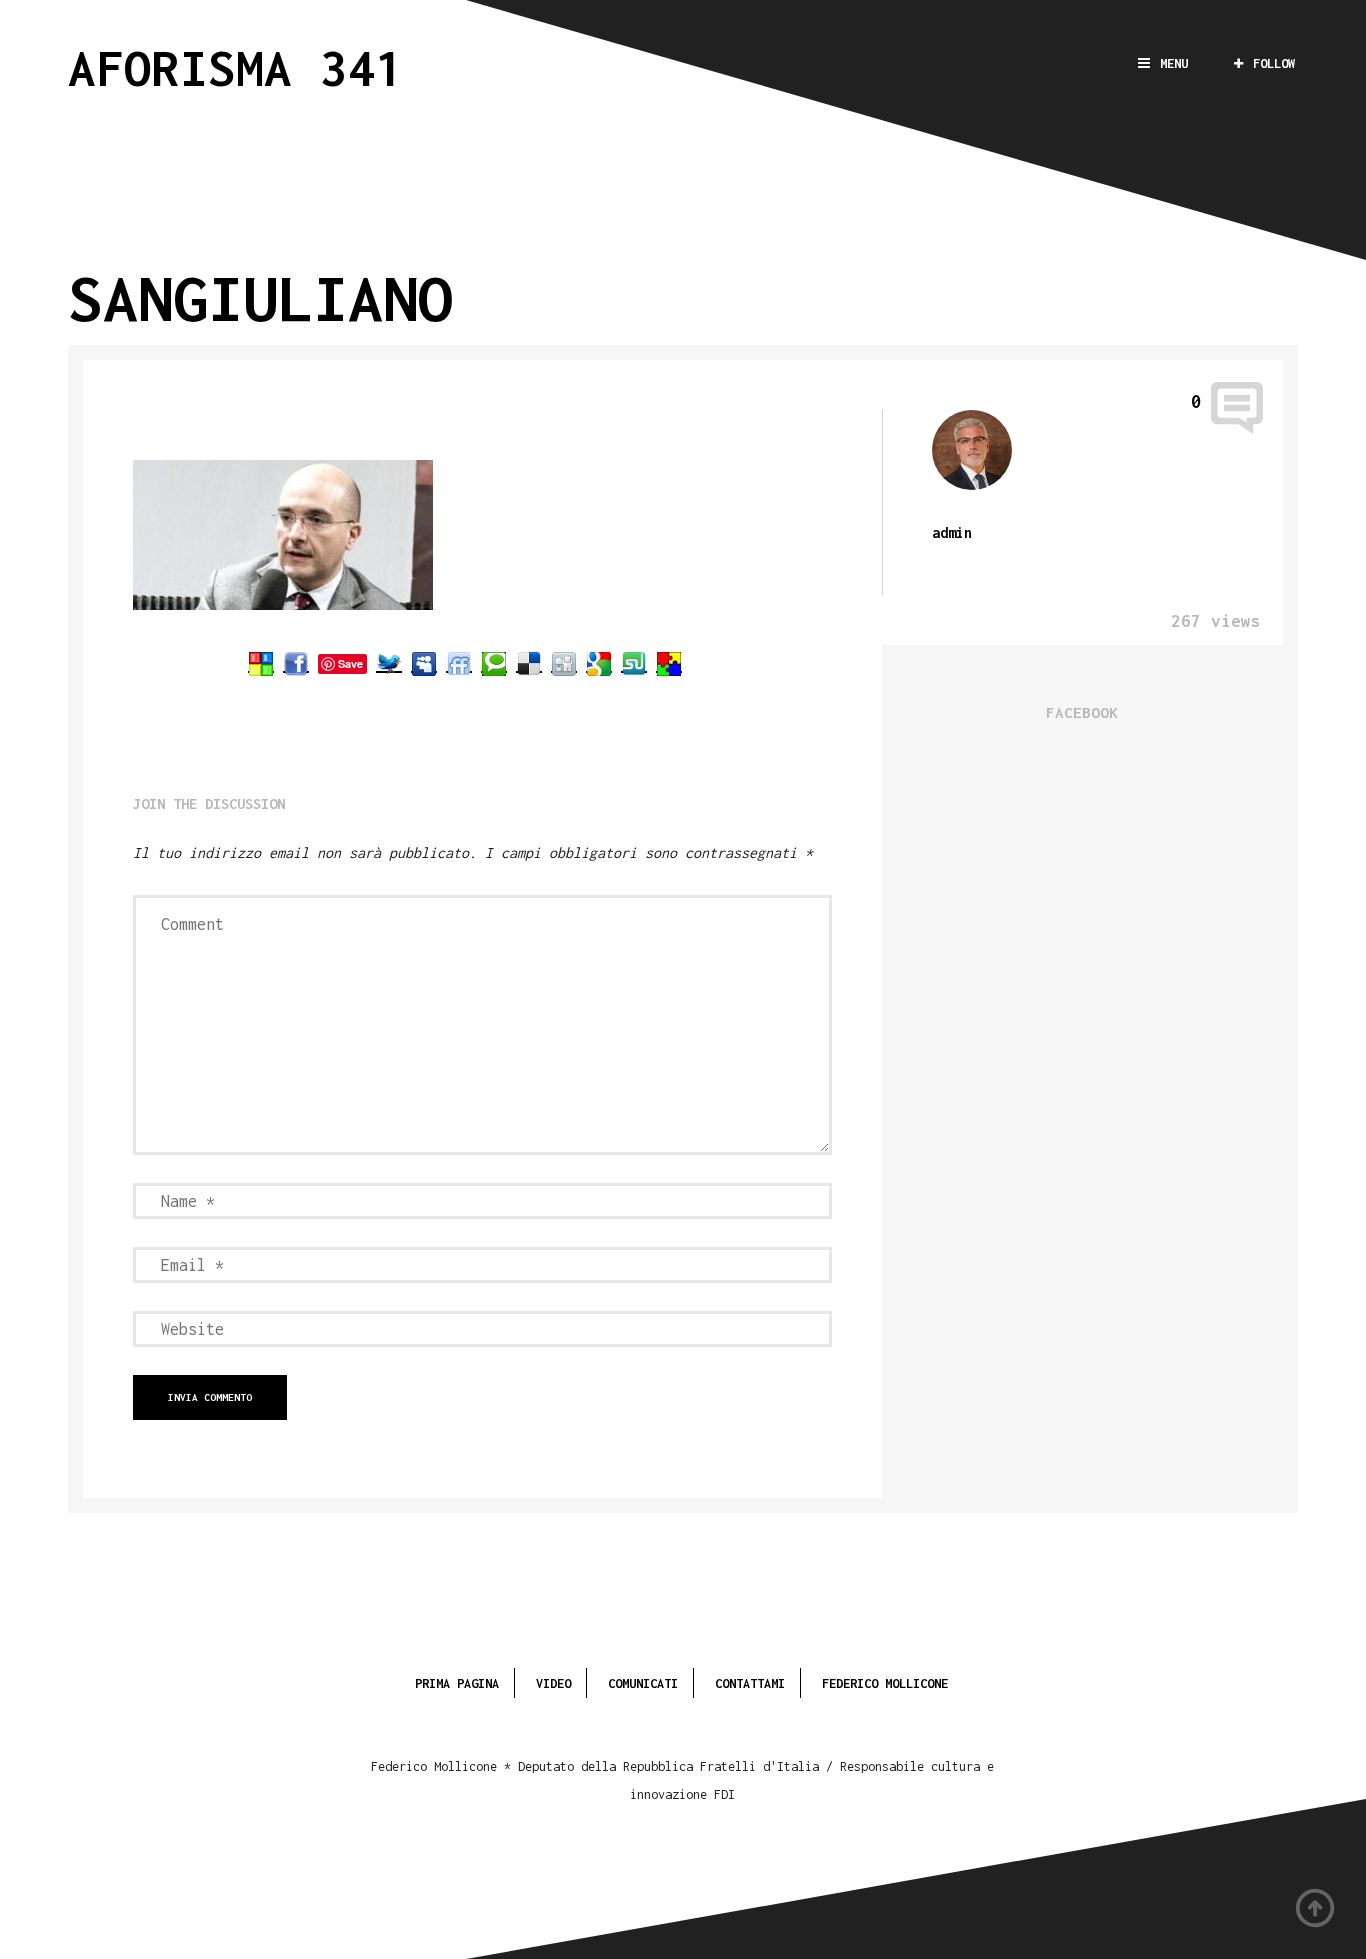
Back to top (1316, 1909)
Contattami (750, 1683)
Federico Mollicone (885, 1683)
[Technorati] (494, 663)
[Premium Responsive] (669, 663)
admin (952, 532)
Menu (1174, 63)
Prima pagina (457, 1683)
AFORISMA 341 (236, 67)
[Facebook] (296, 663)
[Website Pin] (261, 663)
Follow (1274, 63)
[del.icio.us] (529, 663)
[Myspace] (424, 663)
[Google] (599, 663)
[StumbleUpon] (634, 663)
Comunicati (643, 1683)
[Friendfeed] (459, 663)
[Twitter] (389, 663)
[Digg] (564, 663)
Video (553, 1683)
